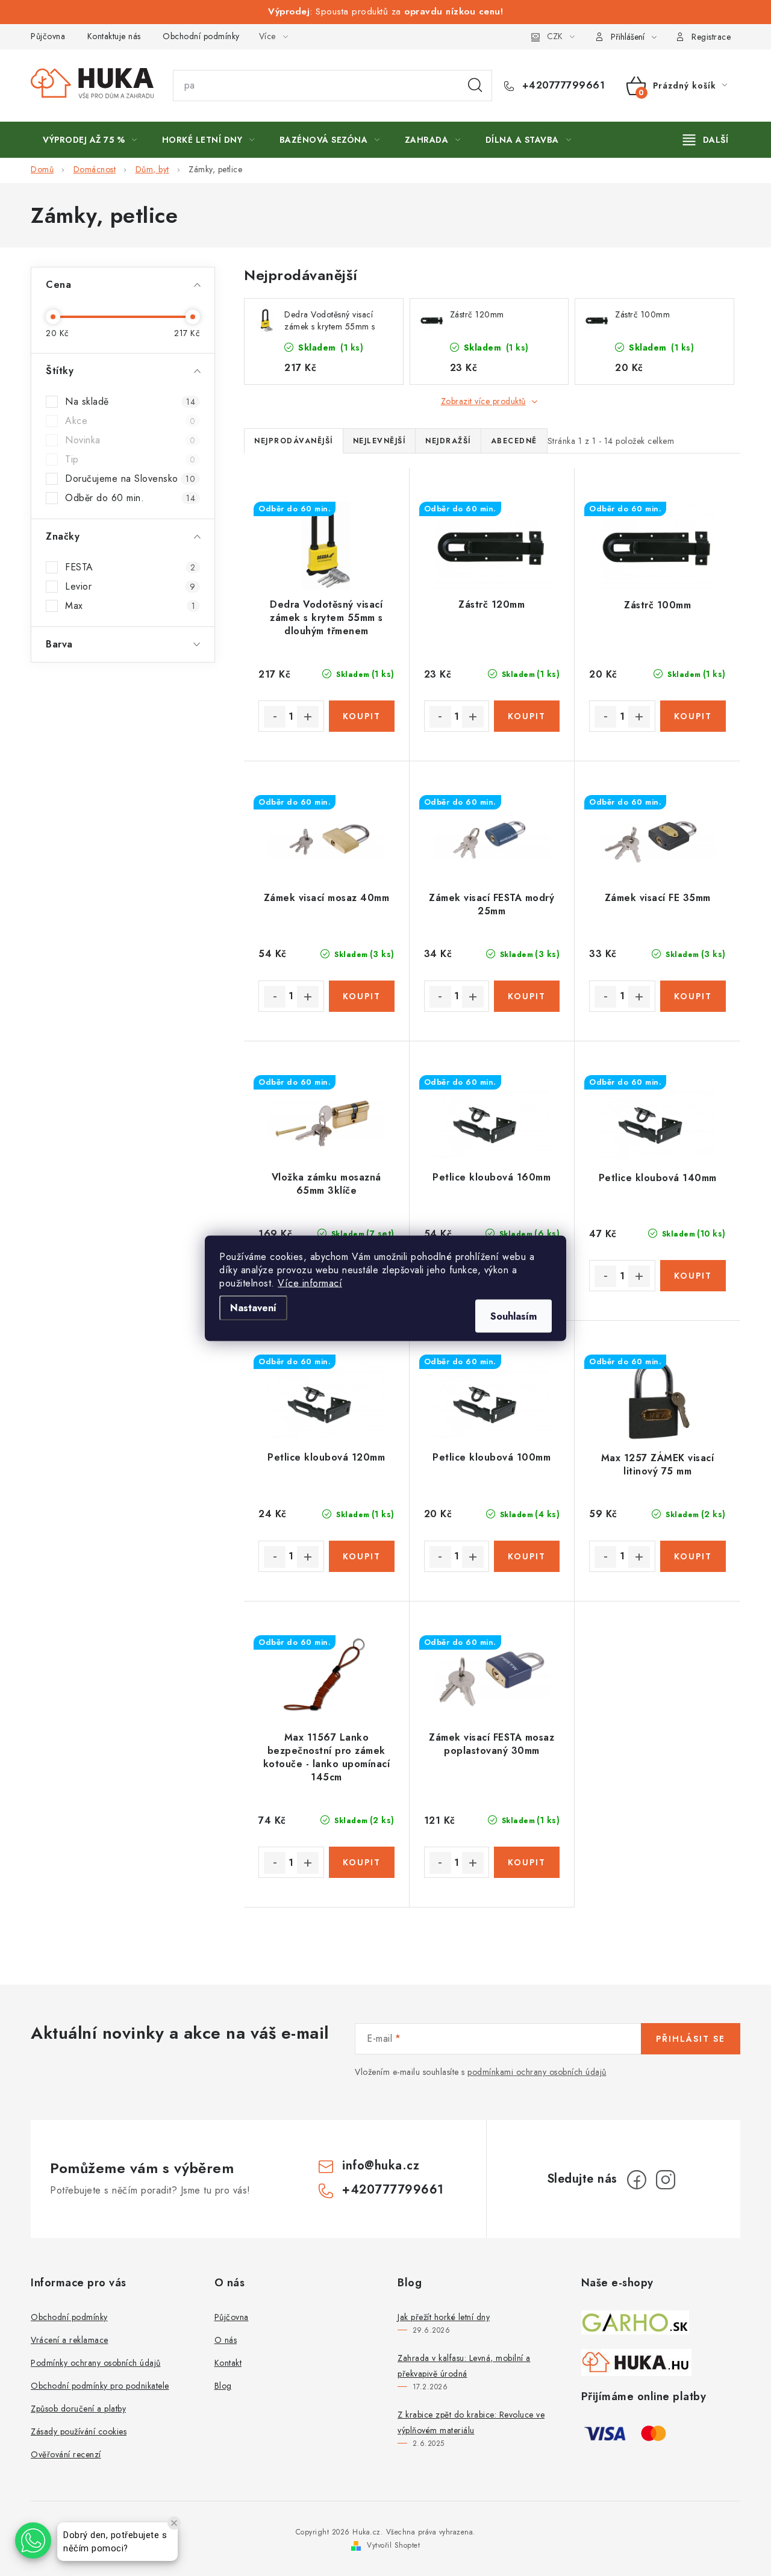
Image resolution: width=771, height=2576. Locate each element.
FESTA (130, 567)
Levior (130, 587)
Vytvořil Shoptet (393, 2545)
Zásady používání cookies (79, 2431)
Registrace (711, 37)
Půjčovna (48, 36)
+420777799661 (562, 86)
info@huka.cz (381, 2166)
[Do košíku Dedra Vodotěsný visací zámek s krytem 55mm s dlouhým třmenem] (362, 716)
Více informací (310, 1283)
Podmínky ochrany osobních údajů (96, 2363)
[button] (33, 2540)
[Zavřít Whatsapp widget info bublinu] (174, 2523)
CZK (555, 36)
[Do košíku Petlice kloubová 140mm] (693, 1276)
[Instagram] (666, 2180)
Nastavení (253, 1307)
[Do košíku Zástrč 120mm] (527, 716)
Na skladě (130, 402)
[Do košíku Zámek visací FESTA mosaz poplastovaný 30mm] (527, 1862)
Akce (130, 421)
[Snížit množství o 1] (275, 717)
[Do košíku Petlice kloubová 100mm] (527, 1556)
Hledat (475, 86)
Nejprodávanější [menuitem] (294, 441)
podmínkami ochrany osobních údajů (537, 2072)
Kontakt (228, 2363)
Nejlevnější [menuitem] (379, 441)
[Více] (706, 140)
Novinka (130, 440)
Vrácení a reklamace (70, 2340)
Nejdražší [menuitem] (448, 441)
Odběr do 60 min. (130, 498)
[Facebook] (637, 2180)
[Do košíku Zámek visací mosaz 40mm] (362, 996)
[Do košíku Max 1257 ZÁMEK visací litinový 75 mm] (693, 1556)
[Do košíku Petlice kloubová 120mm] (362, 1556)
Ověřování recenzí (66, 2454)
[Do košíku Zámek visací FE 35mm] (693, 996)
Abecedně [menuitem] (514, 441)
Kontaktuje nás (114, 36)
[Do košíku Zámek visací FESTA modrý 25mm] (527, 996)
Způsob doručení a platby (78, 2409)
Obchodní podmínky (201, 36)
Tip (130, 460)
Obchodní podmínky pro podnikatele (100, 2386)
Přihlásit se (691, 2039)
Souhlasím (513, 1316)
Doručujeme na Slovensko (130, 479)
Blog (223, 2386)
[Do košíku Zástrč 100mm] (693, 716)
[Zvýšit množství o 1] (308, 717)
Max (130, 606)
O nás (226, 2340)
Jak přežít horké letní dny (444, 2317)
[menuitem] (90, 140)
